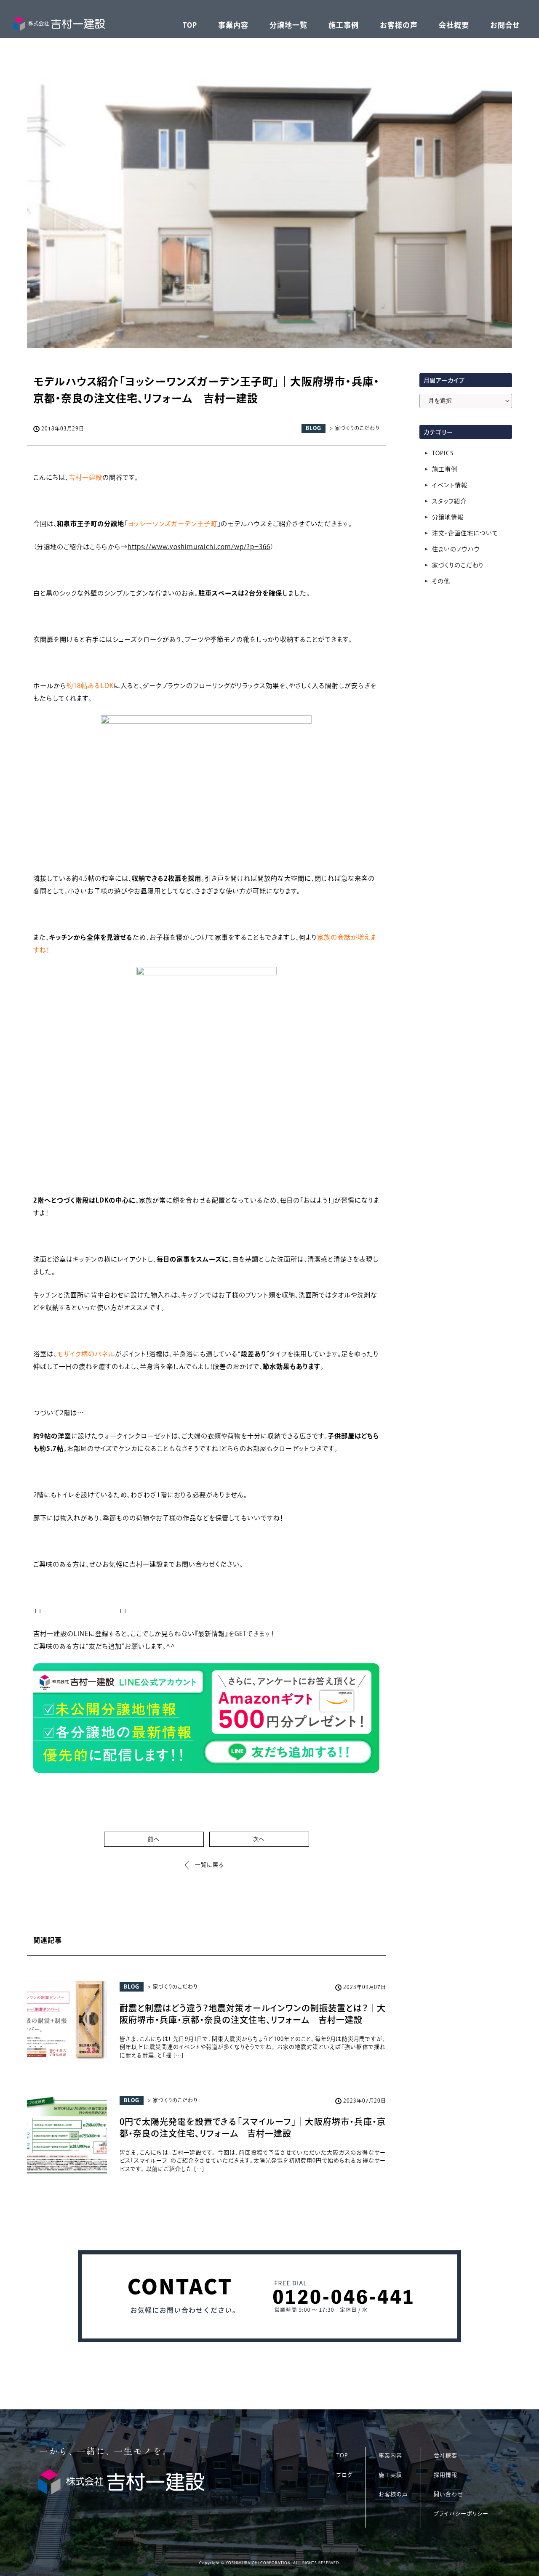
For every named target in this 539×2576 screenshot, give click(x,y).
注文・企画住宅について (465, 533)
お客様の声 (399, 25)
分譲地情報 (448, 517)
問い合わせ (448, 2494)
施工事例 (344, 25)
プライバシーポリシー (461, 2514)
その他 (441, 581)
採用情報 (446, 2475)
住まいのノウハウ (456, 549)
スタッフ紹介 (449, 501)
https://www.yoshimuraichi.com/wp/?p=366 (199, 547)
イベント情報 (450, 485)
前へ (154, 1839)
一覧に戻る (209, 1865)
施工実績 (390, 2475)
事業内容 (233, 25)
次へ (259, 1839)
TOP (190, 25)
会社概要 (454, 25)
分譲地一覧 (288, 25)
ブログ (345, 2475)
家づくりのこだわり (458, 565)
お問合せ (505, 25)
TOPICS (443, 453)
